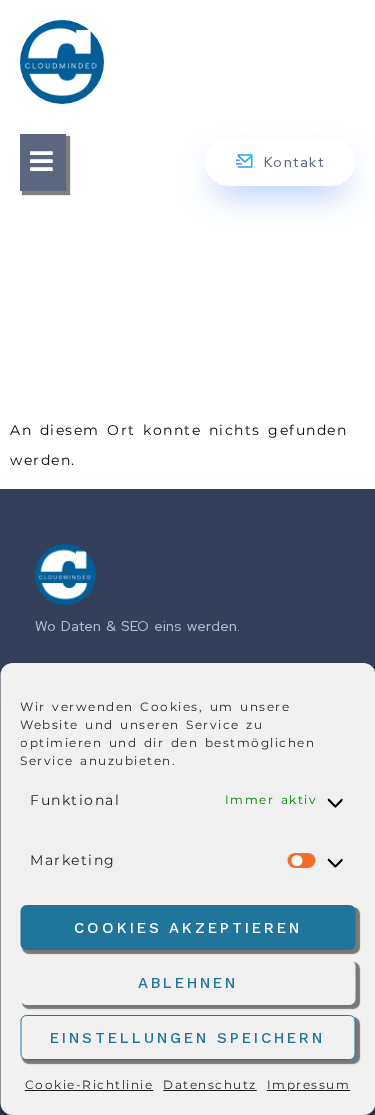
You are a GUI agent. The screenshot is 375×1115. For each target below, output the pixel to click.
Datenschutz (210, 1084)
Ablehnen (188, 983)
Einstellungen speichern (187, 1038)
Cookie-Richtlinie (89, 1084)
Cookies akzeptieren (188, 928)
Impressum (309, 1084)
